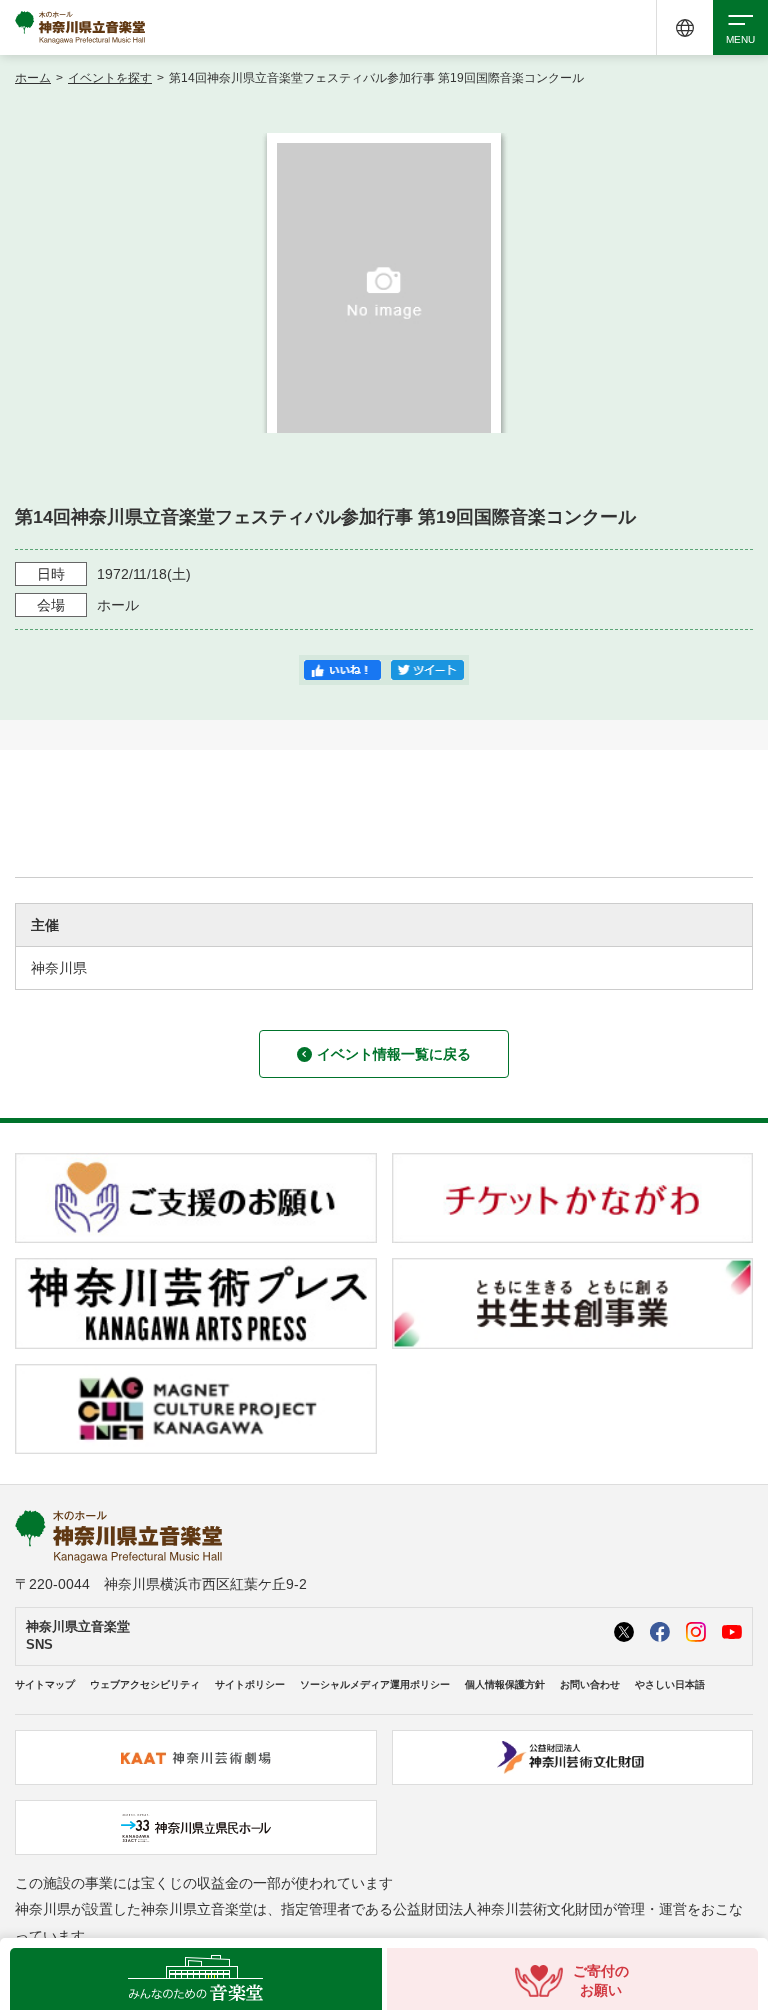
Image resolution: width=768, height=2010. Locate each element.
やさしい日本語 (670, 1684)
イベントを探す (110, 78)
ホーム (33, 78)
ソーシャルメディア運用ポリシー (375, 1684)
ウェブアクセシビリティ (145, 1684)
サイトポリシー (250, 1684)
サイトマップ (45, 1684)
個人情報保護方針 (505, 1684)
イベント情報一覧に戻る (394, 1054)
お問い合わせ (590, 1684)
